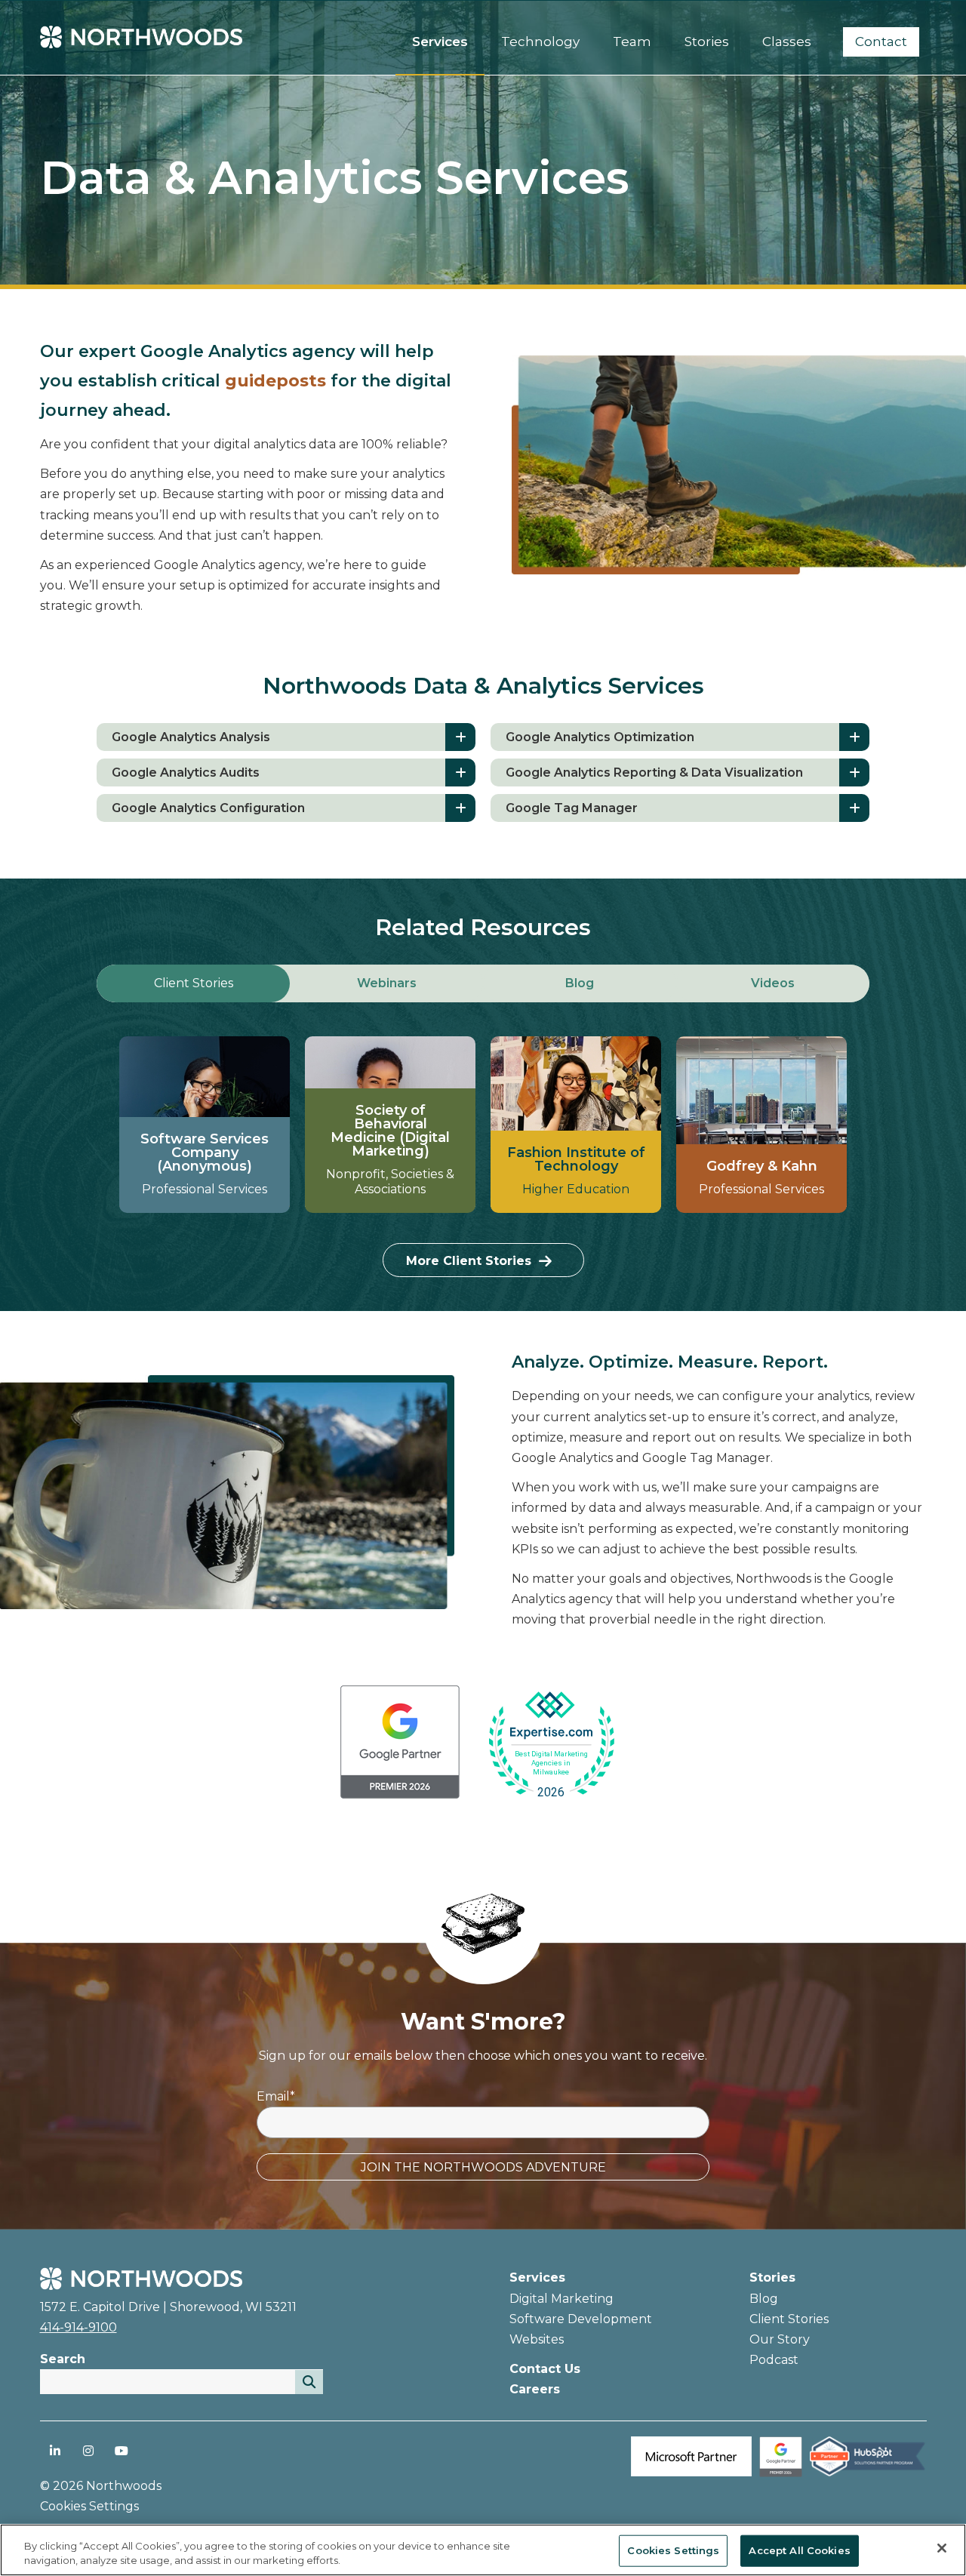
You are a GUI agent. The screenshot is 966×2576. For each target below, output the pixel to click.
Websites (537, 2339)
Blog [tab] (580, 983)
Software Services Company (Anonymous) (205, 1153)
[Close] (942, 2548)
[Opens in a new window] (400, 1745)
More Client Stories (469, 1261)
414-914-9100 (78, 2327)
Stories (772, 2277)
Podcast (774, 2360)
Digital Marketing (561, 2299)
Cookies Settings (673, 2550)
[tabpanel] (483, 1157)
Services (537, 2277)
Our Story (780, 2339)
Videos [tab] (773, 983)
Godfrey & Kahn (762, 1166)
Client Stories (789, 2319)
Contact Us (545, 2369)
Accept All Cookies (799, 2550)
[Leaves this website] (551, 1745)
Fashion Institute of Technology (576, 1159)
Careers (535, 2389)
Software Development (581, 2319)
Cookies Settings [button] (89, 2506)
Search (63, 2359)
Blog (764, 2299)
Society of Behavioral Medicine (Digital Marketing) (390, 1131)
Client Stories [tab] (194, 983)
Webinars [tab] (387, 983)
